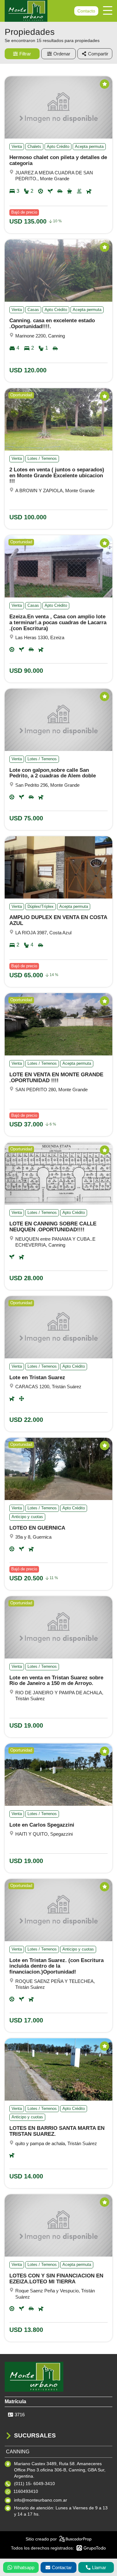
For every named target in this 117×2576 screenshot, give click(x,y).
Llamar (99, 2567)
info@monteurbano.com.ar (41, 2500)
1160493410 (26, 2491)
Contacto (86, 11)
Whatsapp (24, 2567)
